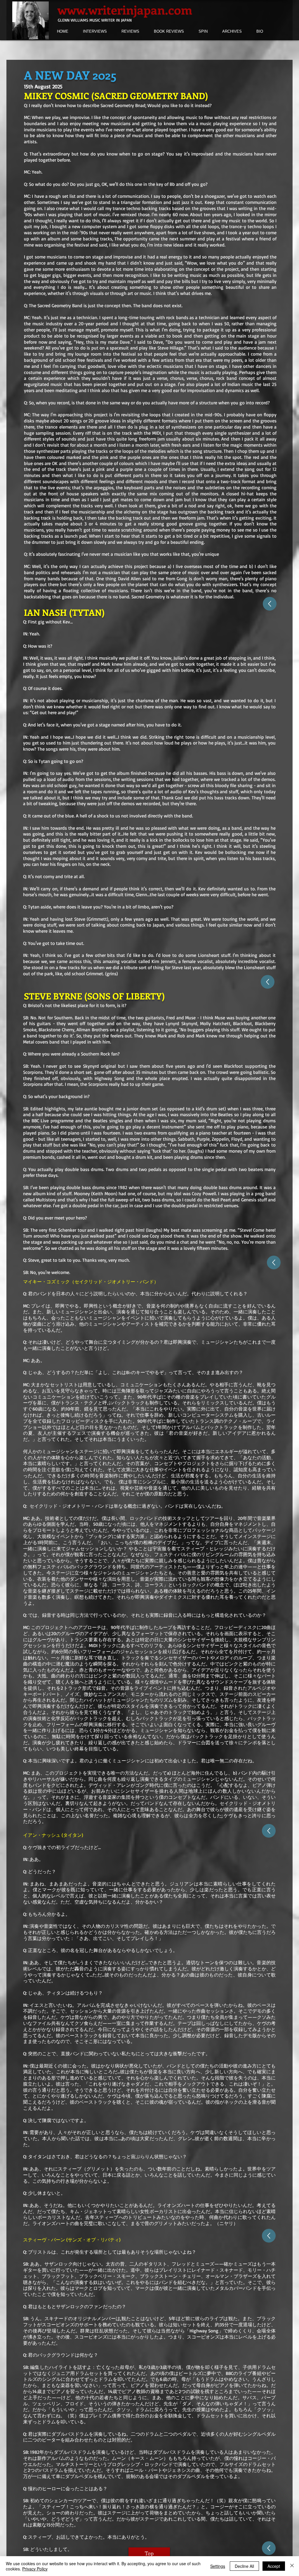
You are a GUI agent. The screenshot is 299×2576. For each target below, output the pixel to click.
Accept (274, 2566)
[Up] (270, 604)
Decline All (244, 2566)
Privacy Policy (35, 2569)
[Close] (292, 2566)
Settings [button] (218, 2566)
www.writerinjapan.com (125, 9)
